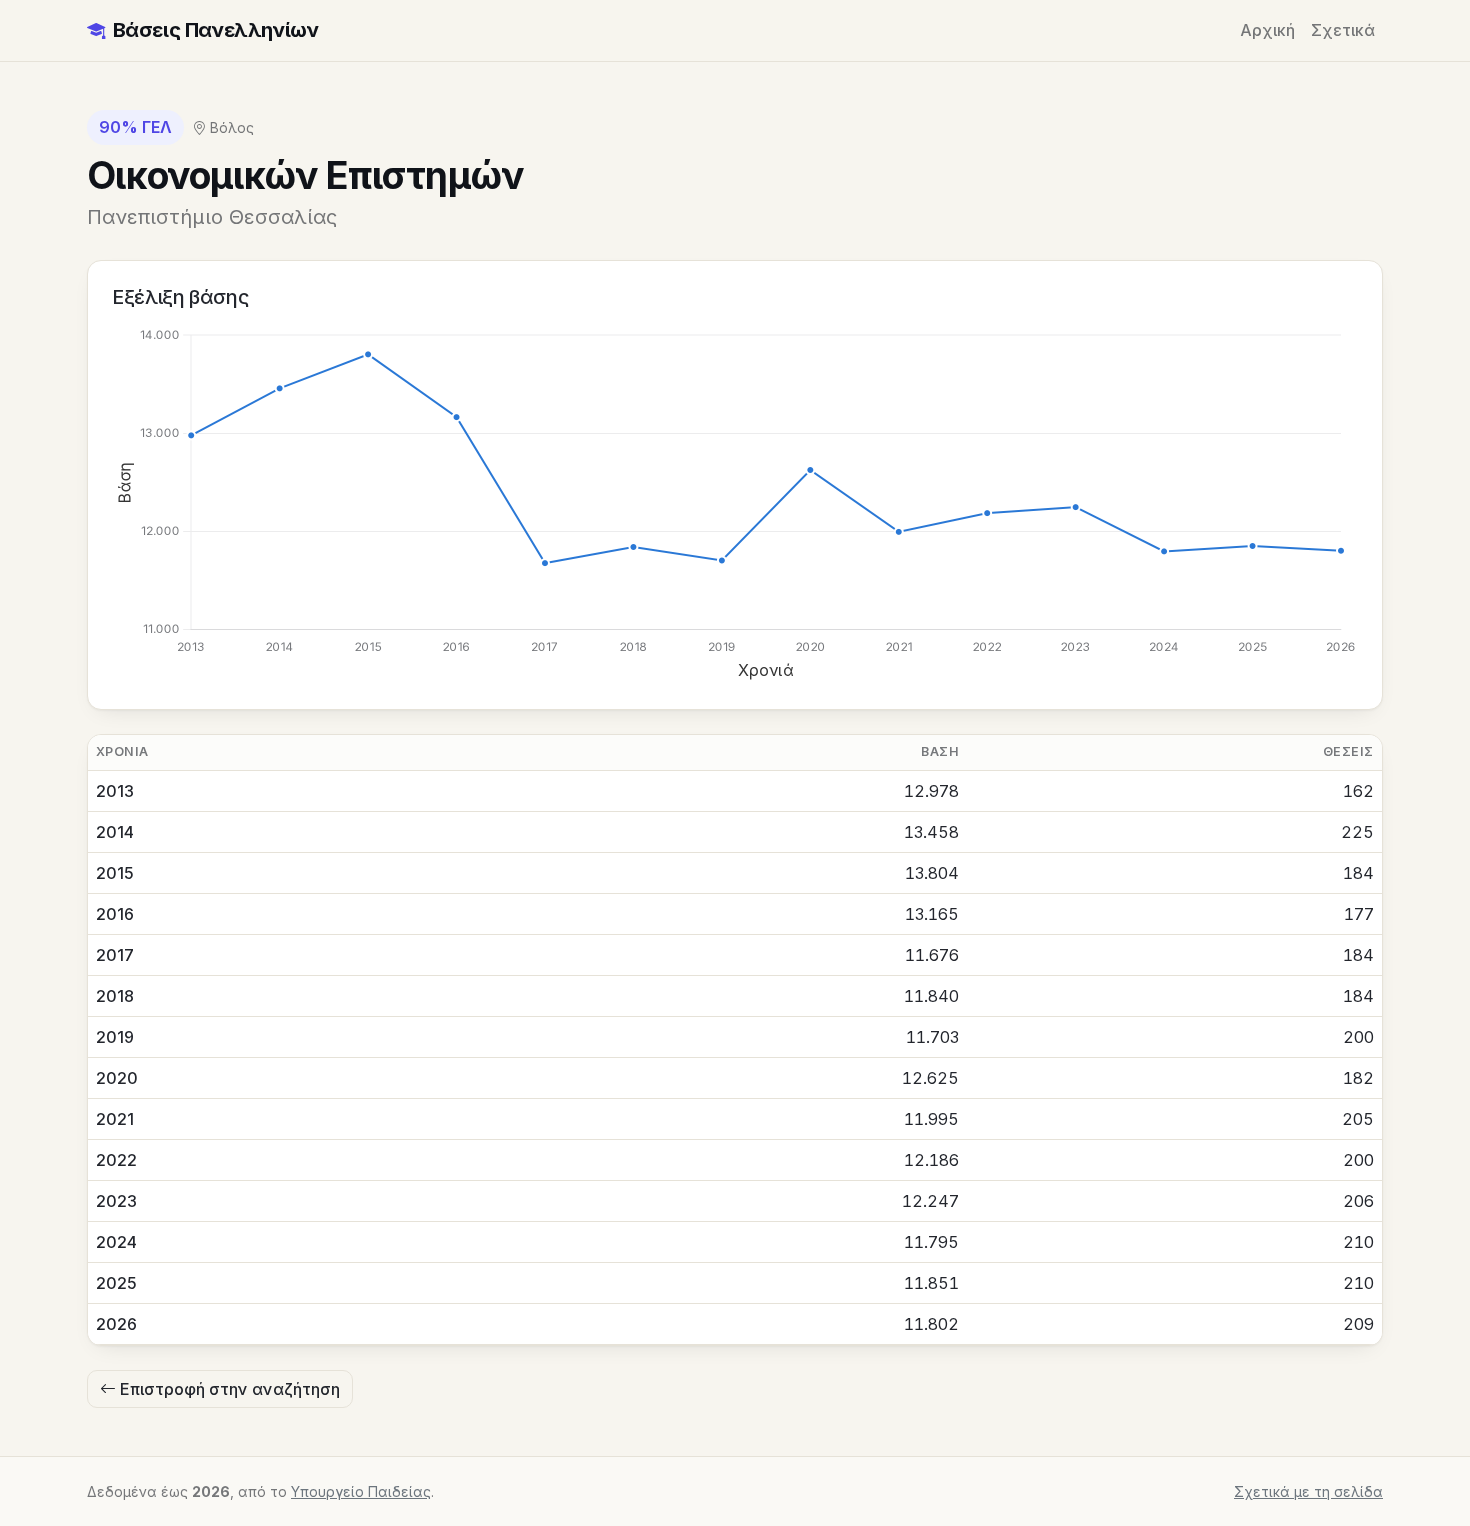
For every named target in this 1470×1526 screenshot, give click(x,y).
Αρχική (1267, 30)
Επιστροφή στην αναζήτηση (228, 1389)
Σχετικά (1343, 30)
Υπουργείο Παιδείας (361, 1491)
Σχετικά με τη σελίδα (1308, 1491)
